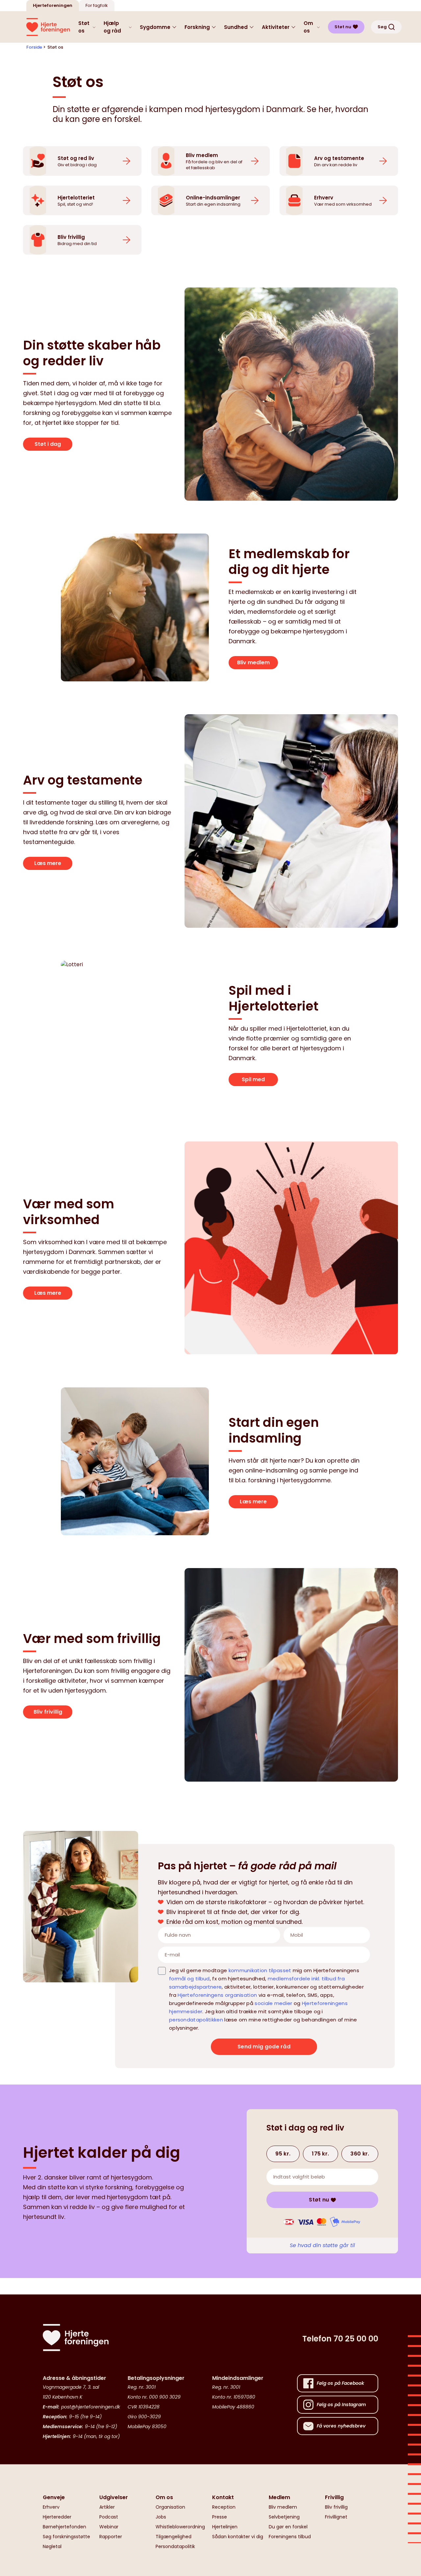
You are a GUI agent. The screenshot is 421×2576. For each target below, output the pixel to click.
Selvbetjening (284, 2517)
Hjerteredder (57, 2517)
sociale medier (273, 2003)
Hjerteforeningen (53, 5)
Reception (224, 2507)
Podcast (109, 2517)
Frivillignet (336, 2517)
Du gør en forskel (288, 2527)
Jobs (161, 2517)
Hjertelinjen (225, 2527)
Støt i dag (48, 444)
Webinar (109, 2527)
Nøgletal (52, 2546)
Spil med (253, 1079)
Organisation (170, 2507)
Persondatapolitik (175, 2546)
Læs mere (48, 863)
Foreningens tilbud (290, 2537)
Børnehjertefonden (64, 2527)
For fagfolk (97, 5)
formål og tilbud (189, 1979)
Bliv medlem (253, 662)
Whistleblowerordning (180, 2527)
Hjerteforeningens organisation (217, 1995)
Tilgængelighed (173, 2537)
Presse (220, 2517)
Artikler (107, 2507)
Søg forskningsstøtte (66, 2537)
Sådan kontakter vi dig (238, 2537)
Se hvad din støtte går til (322, 2245)
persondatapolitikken (196, 2020)
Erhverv (51, 2507)
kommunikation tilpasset (260, 1970)
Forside (34, 47)
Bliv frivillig (48, 1712)
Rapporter (111, 2537)
